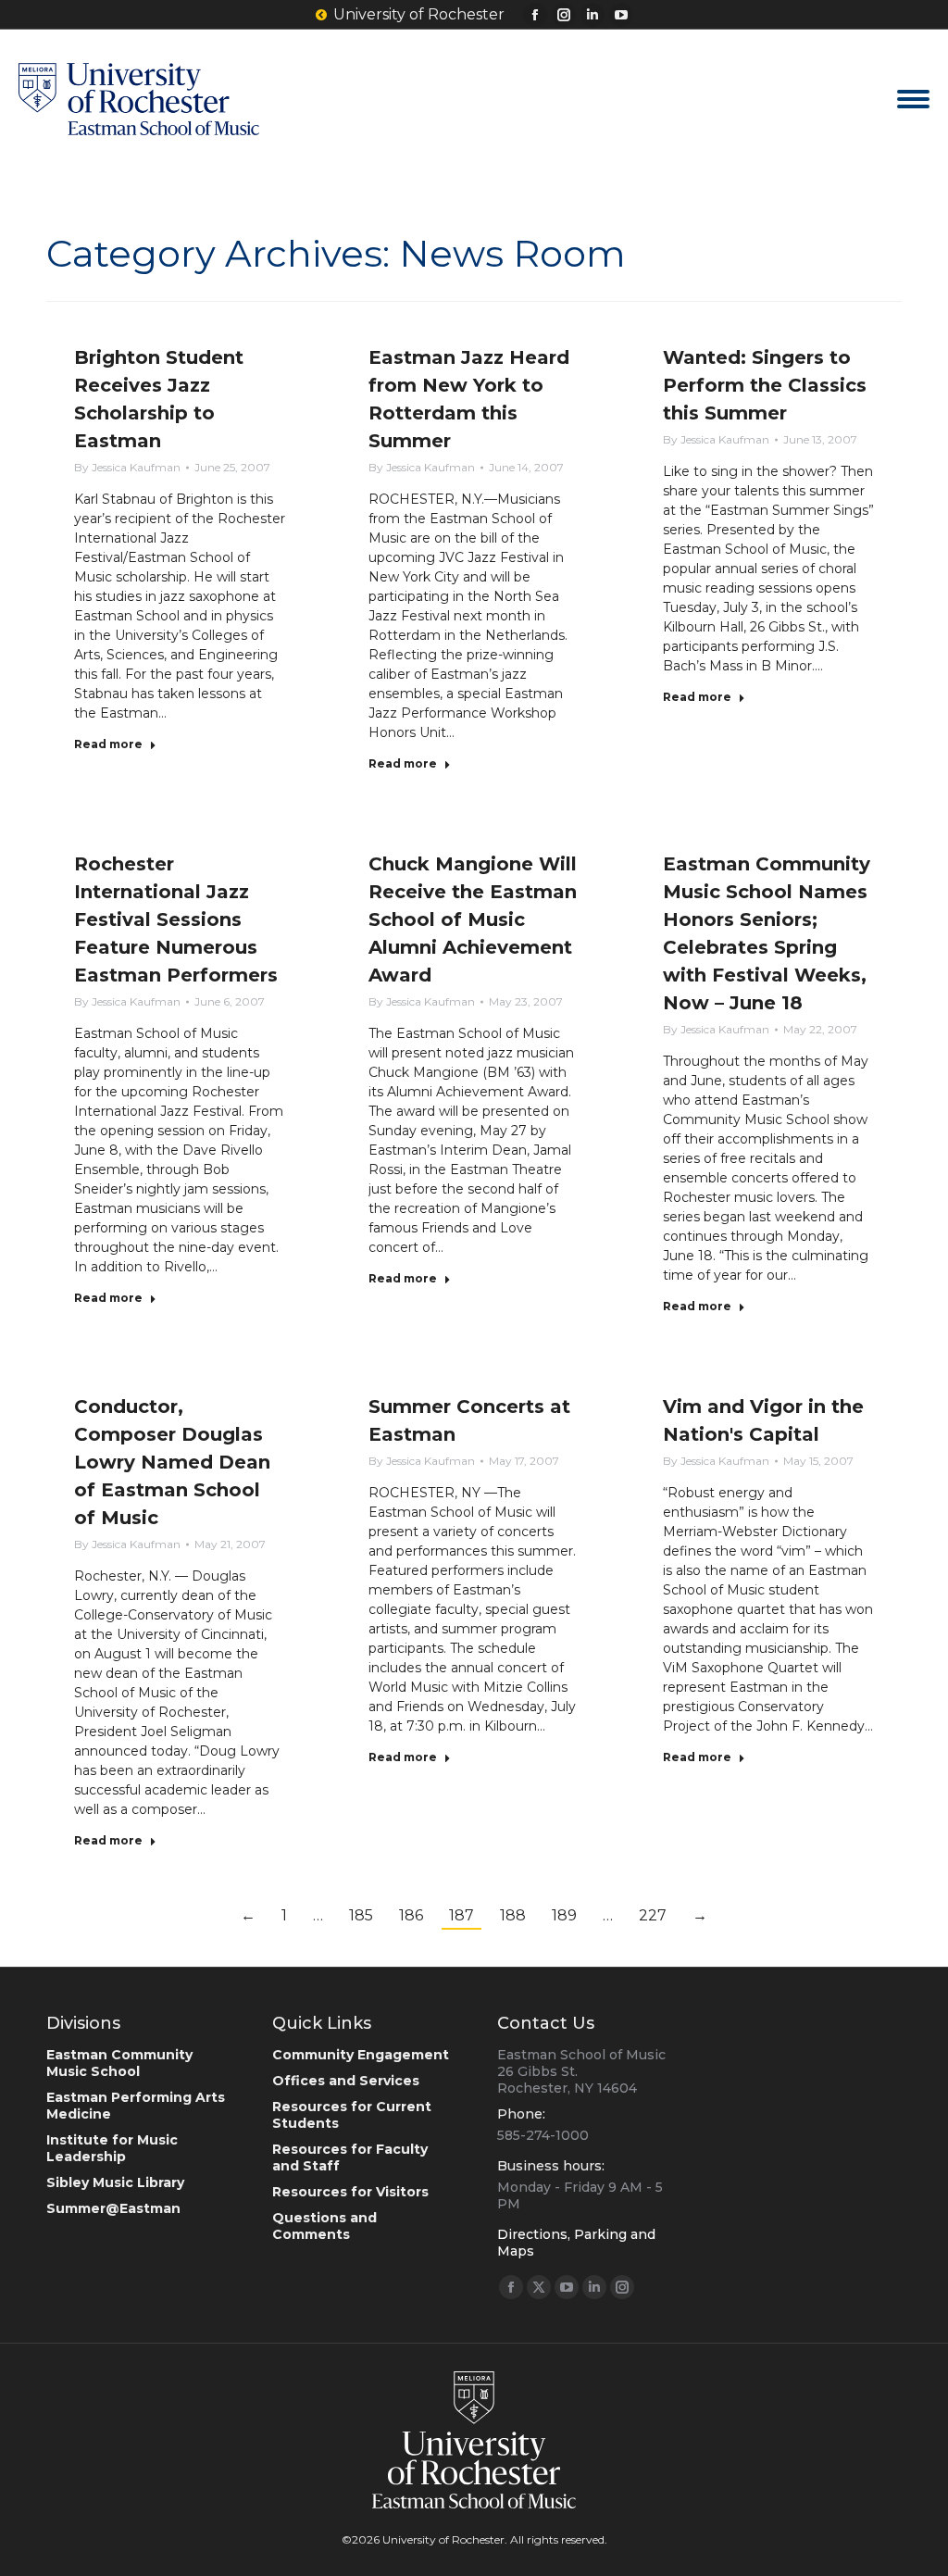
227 (653, 1915)
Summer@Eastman (113, 2208)
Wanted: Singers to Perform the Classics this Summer (765, 385)
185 (361, 1915)
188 (513, 1915)
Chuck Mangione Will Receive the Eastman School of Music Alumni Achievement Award (473, 919)
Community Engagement (361, 2055)
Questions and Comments (324, 2226)
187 (462, 1915)
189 (564, 1915)
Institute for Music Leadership (112, 2148)
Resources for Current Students (352, 2115)
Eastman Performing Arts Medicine (136, 2106)
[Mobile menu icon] (913, 99)
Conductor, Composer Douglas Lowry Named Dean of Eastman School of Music (172, 1462)
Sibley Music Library (115, 2182)
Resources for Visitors (350, 2192)
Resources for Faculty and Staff (350, 2157)
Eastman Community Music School (119, 2063)
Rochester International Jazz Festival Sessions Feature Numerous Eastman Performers (176, 919)
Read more (108, 744)
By (127, 467)
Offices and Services (346, 2081)
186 (411, 1915)
